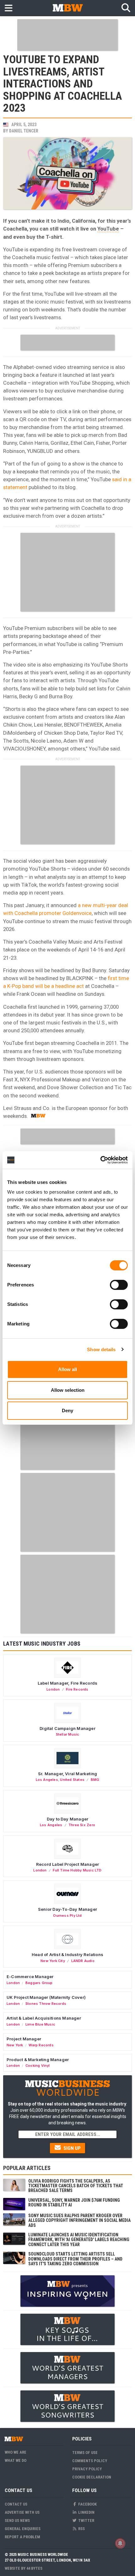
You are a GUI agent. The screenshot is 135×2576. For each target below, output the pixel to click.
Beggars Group (39, 1983)
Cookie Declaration (92, 2477)
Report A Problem (22, 2537)
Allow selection (68, 1390)
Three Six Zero (82, 1825)
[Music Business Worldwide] (67, 8)
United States (72, 1780)
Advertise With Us (22, 2512)
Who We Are (16, 2452)
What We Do (16, 2460)
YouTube (108, 229)
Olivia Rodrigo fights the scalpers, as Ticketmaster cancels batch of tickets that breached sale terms (76, 2186)
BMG (95, 1780)
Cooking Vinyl (38, 2066)
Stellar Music (68, 1734)
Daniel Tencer (24, 131)
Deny (67, 1411)
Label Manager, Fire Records (67, 1683)
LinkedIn (86, 2512)
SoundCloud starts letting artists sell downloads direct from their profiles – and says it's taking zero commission (75, 2259)
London (53, 1689)
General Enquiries (23, 2529)
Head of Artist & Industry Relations (67, 1954)
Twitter (86, 2520)
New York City (53, 1961)
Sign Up (71, 2148)
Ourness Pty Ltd (67, 1915)
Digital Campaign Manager (67, 1728)
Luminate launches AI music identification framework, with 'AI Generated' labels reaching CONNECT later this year (79, 2240)
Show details (101, 1349)
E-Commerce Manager (30, 1977)
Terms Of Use (85, 2453)
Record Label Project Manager (67, 1864)
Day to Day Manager (68, 1819)
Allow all (67, 1369)
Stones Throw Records (46, 2004)
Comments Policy (90, 2461)
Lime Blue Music (40, 2024)
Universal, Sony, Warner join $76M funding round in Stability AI (74, 2202)
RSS (81, 2529)
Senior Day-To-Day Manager (67, 1909)
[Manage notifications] (120, 2543)
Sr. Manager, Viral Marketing (67, 1774)
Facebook (87, 2504)
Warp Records (41, 2045)
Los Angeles (47, 1780)
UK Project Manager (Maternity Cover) (46, 1997)
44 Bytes (34, 2568)
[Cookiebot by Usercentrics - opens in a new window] (100, 1160)
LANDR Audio (83, 1961)
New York (15, 2045)
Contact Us (16, 2504)
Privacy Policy (87, 2469)
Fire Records (77, 1689)
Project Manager (24, 2039)
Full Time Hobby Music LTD (77, 1870)
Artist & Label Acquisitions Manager (44, 2018)
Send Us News (17, 2520)
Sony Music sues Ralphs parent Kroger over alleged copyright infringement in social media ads (79, 2220)
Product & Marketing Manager (38, 2060)
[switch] (119, 1285)
